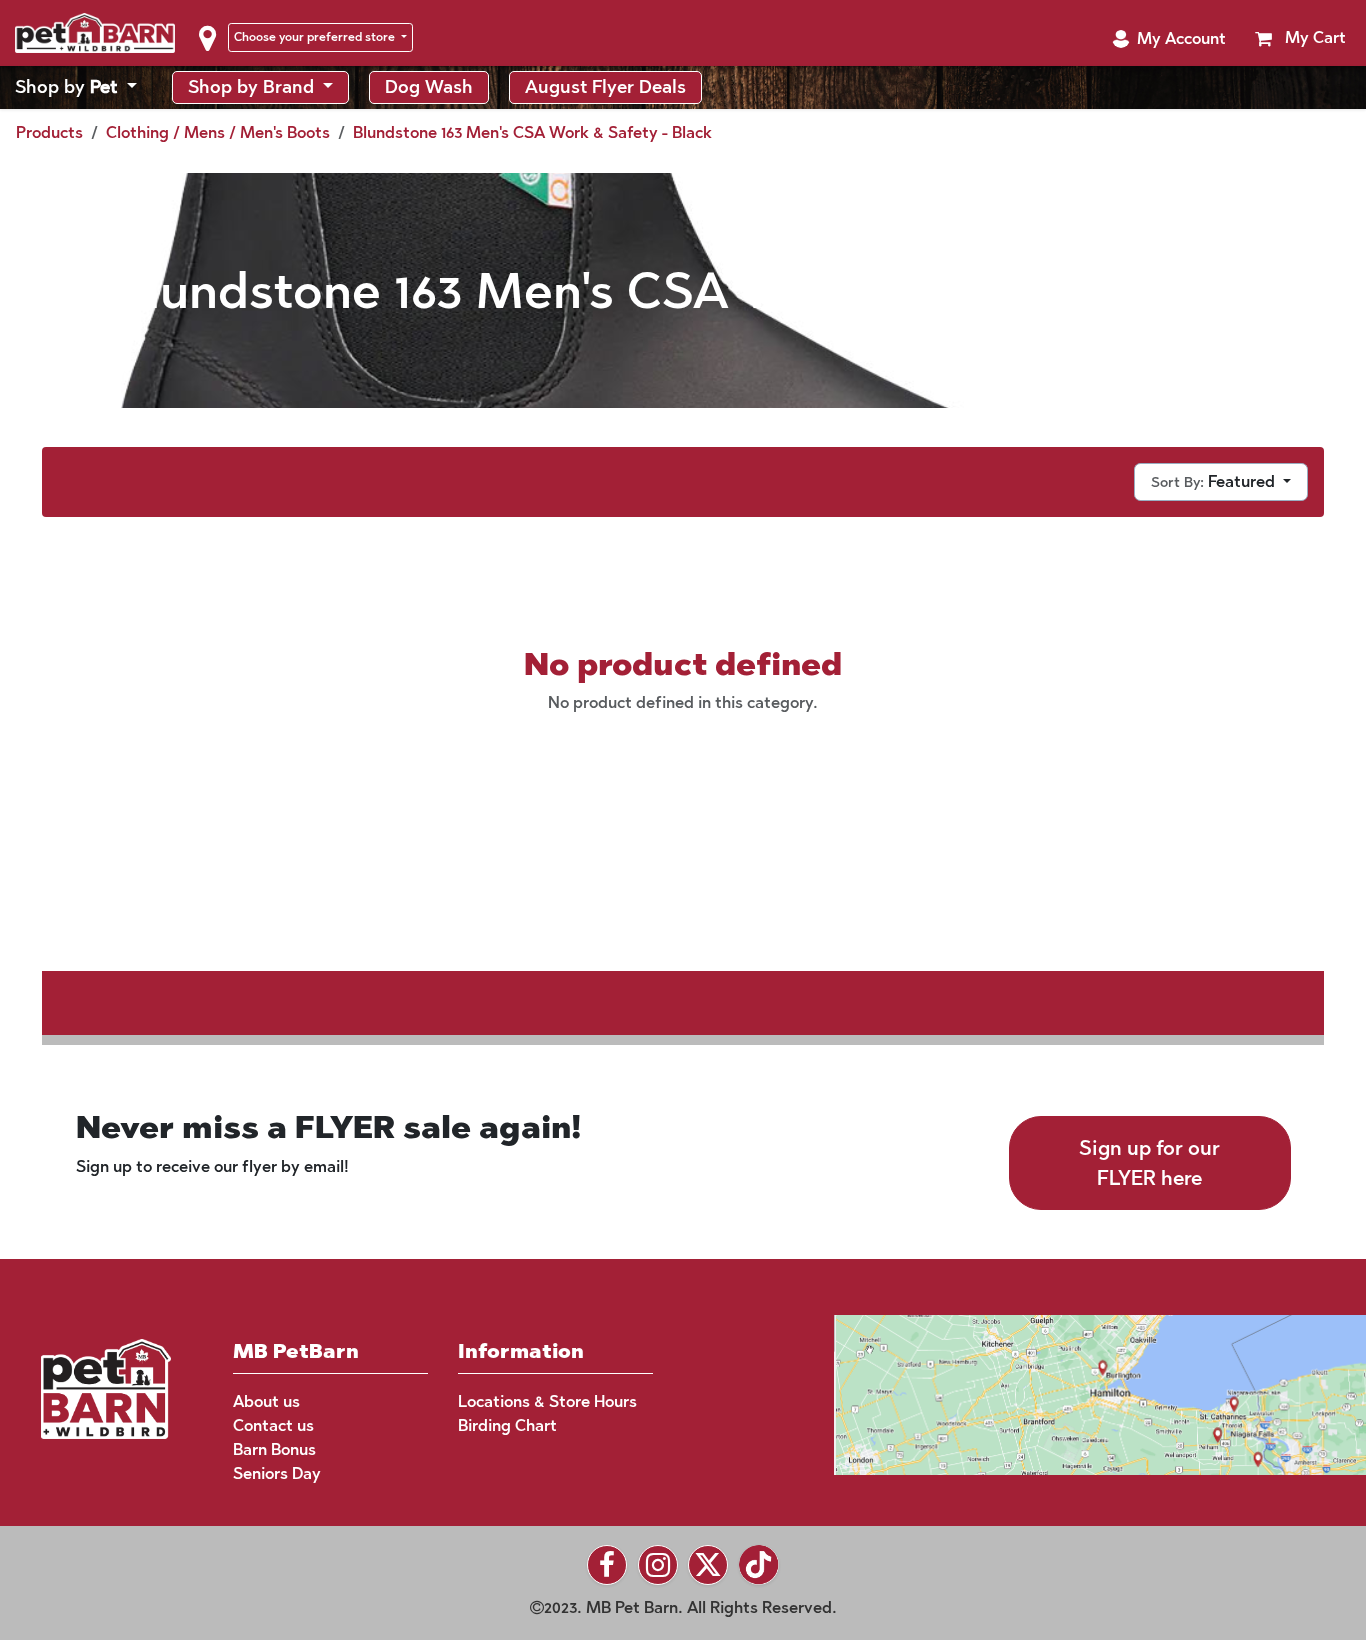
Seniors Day (277, 1473)
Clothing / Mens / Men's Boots (218, 132)
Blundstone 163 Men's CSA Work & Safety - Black (532, 132)
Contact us (273, 1425)
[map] (1062, 1392)
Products (49, 132)
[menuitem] (76, 87)
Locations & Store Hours (547, 1401)
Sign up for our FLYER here (1149, 1163)
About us (266, 1401)
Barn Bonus (274, 1449)
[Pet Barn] (106, 1387)
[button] (1169, 39)
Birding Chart (507, 1425)
